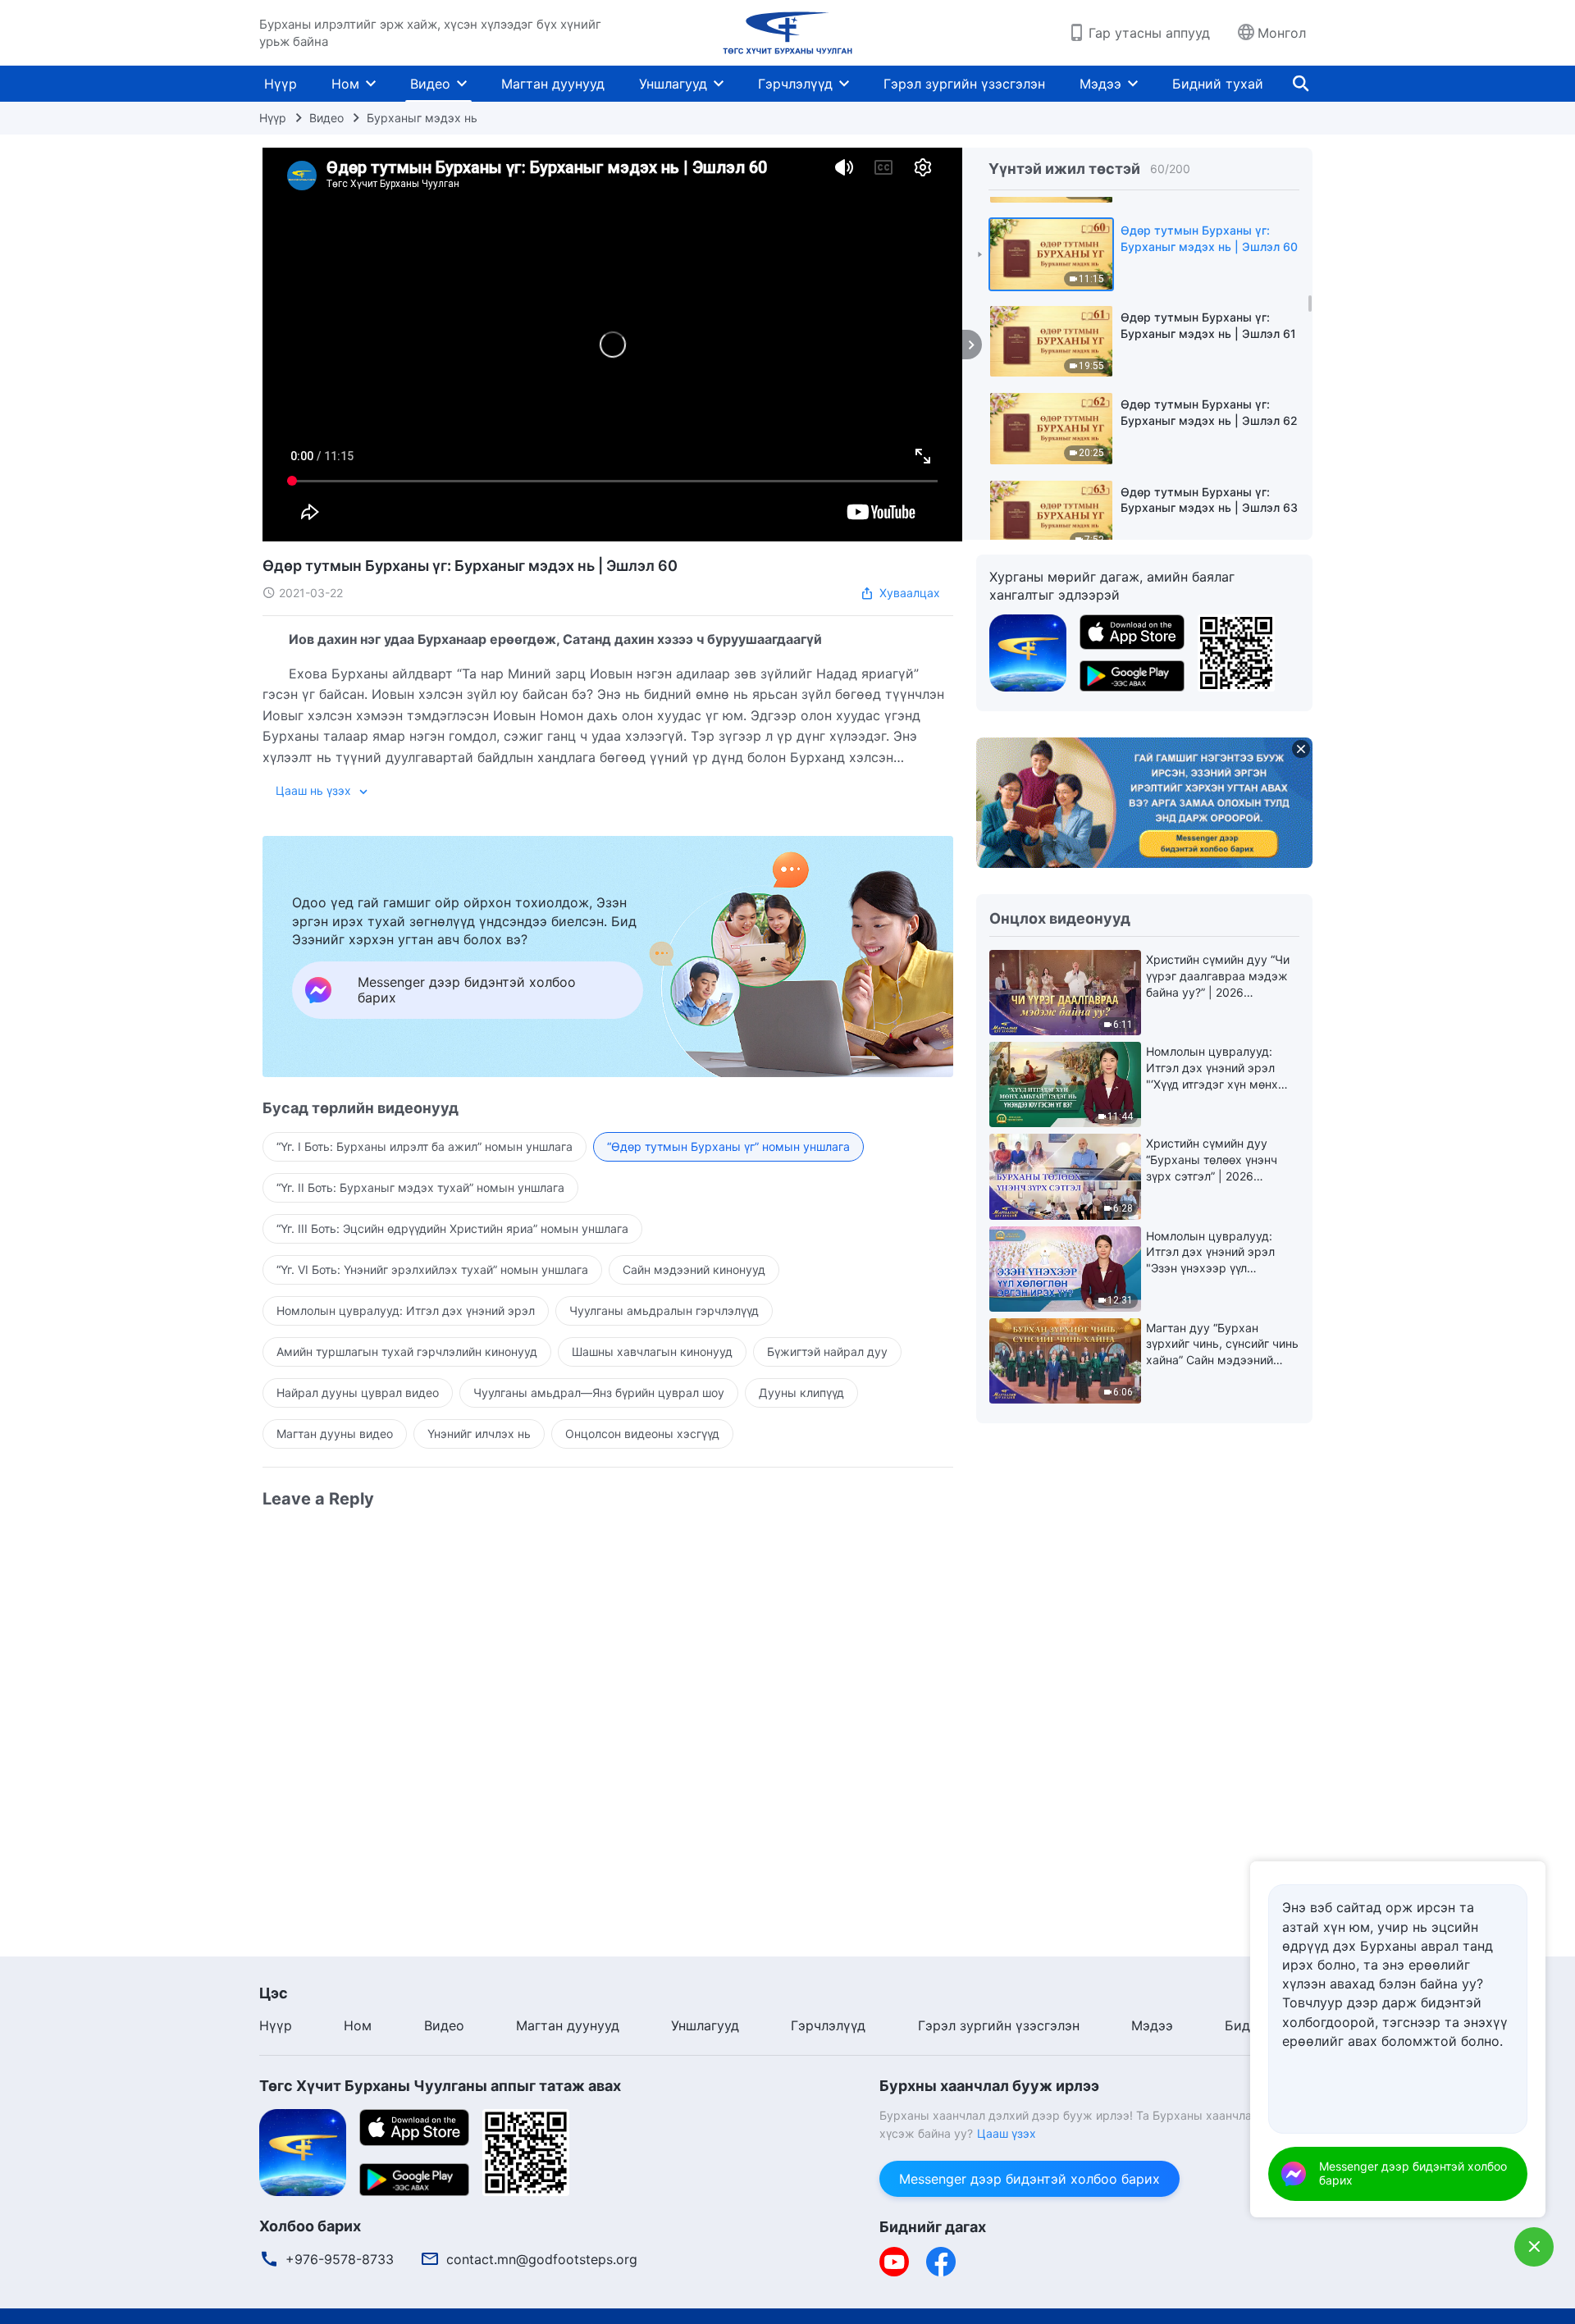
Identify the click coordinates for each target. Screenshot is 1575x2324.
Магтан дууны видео (335, 1434)
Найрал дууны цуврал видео (358, 1393)
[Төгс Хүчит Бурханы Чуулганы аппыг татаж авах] (303, 2151)
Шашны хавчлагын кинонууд (652, 1351)
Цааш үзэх (1007, 2133)
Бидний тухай (1218, 84)
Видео (430, 84)
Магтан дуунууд (553, 84)
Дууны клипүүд (801, 1393)
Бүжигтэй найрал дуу (827, 1351)
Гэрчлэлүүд (795, 84)
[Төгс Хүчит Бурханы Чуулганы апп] (1028, 651)
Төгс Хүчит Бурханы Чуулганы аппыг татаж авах (440, 2086)
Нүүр (281, 84)
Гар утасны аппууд (1149, 33)
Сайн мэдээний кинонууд (694, 1269)
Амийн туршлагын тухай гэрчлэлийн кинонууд (407, 1351)
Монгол (1282, 33)
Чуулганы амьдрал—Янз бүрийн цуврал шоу (599, 1393)
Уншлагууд (673, 84)
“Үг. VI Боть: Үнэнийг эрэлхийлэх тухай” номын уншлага (432, 1269)
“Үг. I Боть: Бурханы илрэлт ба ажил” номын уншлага (425, 1146)
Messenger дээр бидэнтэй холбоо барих (1029, 2179)
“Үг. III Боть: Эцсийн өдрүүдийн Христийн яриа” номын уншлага (452, 1228)
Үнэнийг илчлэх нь (479, 1434)
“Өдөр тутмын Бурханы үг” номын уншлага (728, 1146)
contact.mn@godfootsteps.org (542, 2259)
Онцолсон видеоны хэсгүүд (642, 1434)
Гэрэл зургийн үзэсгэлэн (964, 84)
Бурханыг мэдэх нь (422, 118)
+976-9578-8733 (340, 2259)
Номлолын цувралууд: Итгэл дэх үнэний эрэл (406, 1310)
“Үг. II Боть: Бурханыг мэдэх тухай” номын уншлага (420, 1187)
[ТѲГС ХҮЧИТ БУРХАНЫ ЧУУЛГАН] (787, 33)
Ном (345, 84)
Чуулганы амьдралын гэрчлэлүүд (664, 1310)
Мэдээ (1100, 84)
